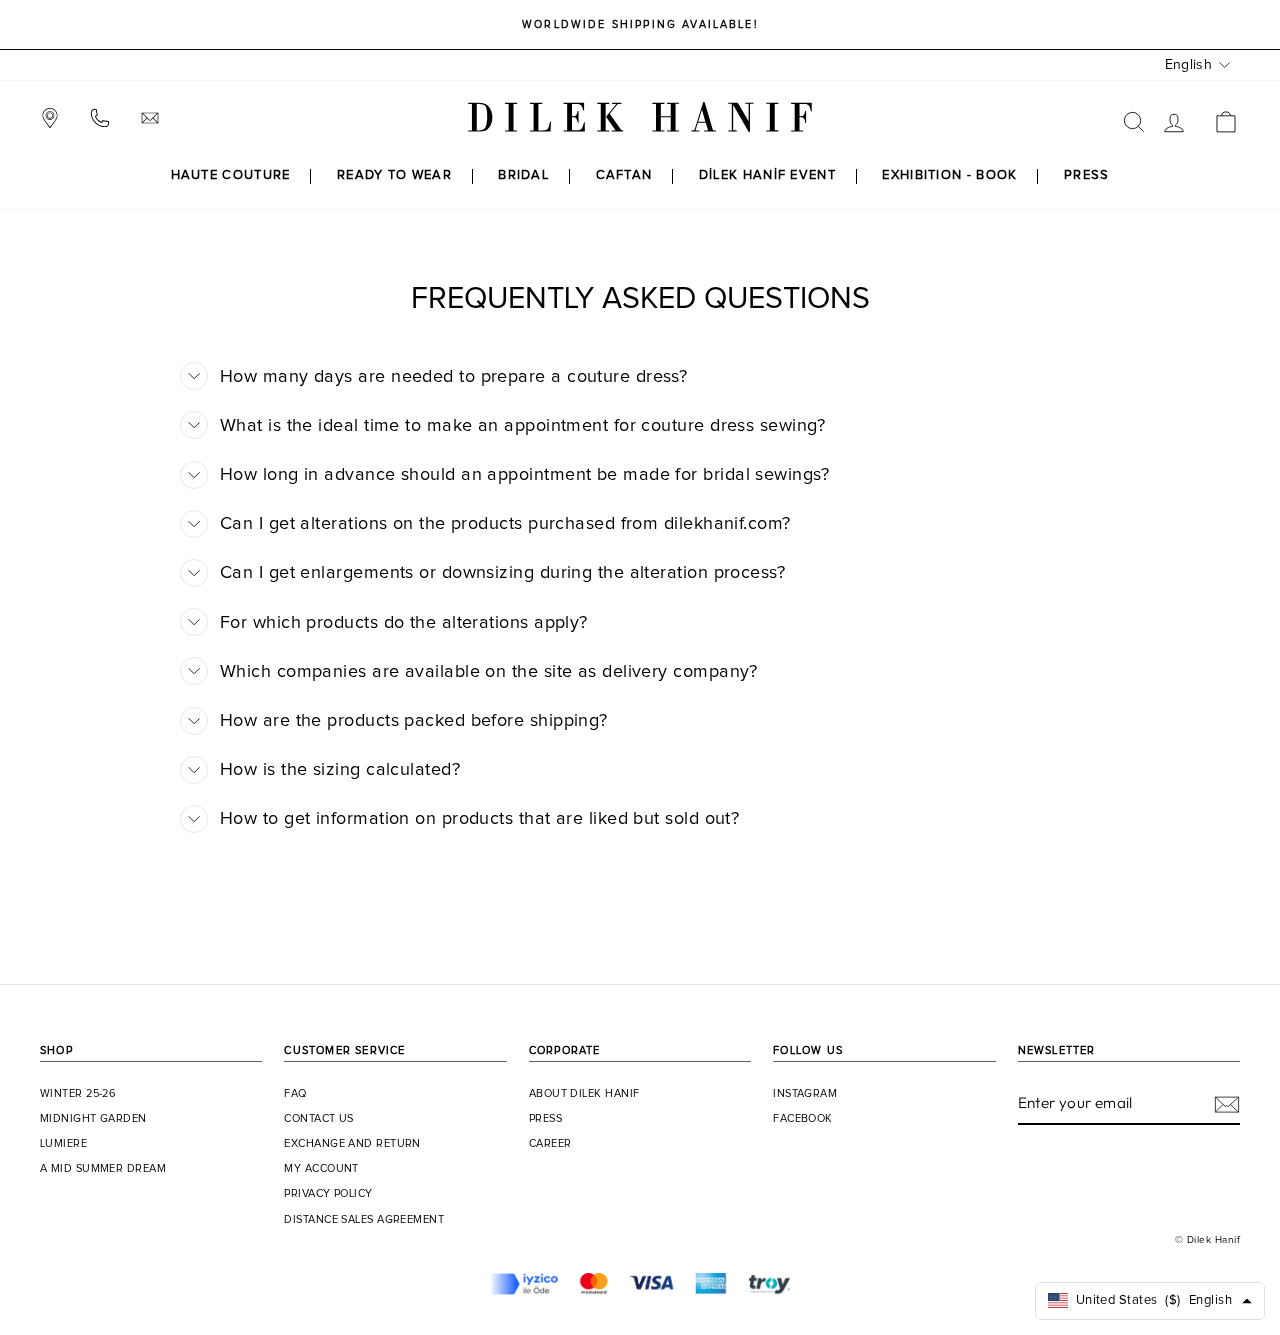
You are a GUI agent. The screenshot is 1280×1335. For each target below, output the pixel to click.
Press (545, 1119)
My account (321, 1169)
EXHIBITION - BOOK (949, 175)
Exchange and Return (352, 1144)
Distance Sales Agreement (364, 1220)
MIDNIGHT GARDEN (93, 1119)
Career (550, 1144)
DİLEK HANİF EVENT (767, 175)
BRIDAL (523, 175)
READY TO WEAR (394, 175)
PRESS (1087, 175)
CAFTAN (624, 175)
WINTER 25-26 (78, 1094)
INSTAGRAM (805, 1094)
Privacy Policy (328, 1194)
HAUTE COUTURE (231, 175)
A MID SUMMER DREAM (103, 1169)
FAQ (295, 1094)
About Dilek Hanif (584, 1094)
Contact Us (319, 1119)
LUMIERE (63, 1144)
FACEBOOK (803, 1119)
